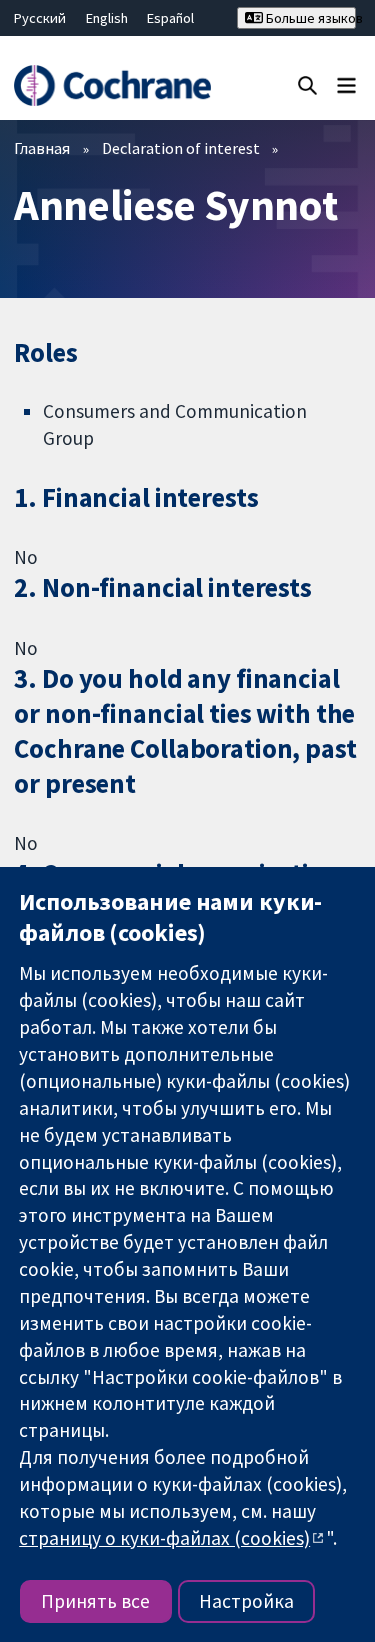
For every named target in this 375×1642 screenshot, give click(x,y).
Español (170, 18)
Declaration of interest (181, 148)
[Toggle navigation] (346, 84)
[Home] (112, 85)
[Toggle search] (307, 84)
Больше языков (309, 18)
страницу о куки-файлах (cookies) (164, 1538)
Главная (42, 148)
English (107, 18)
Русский (40, 18)
